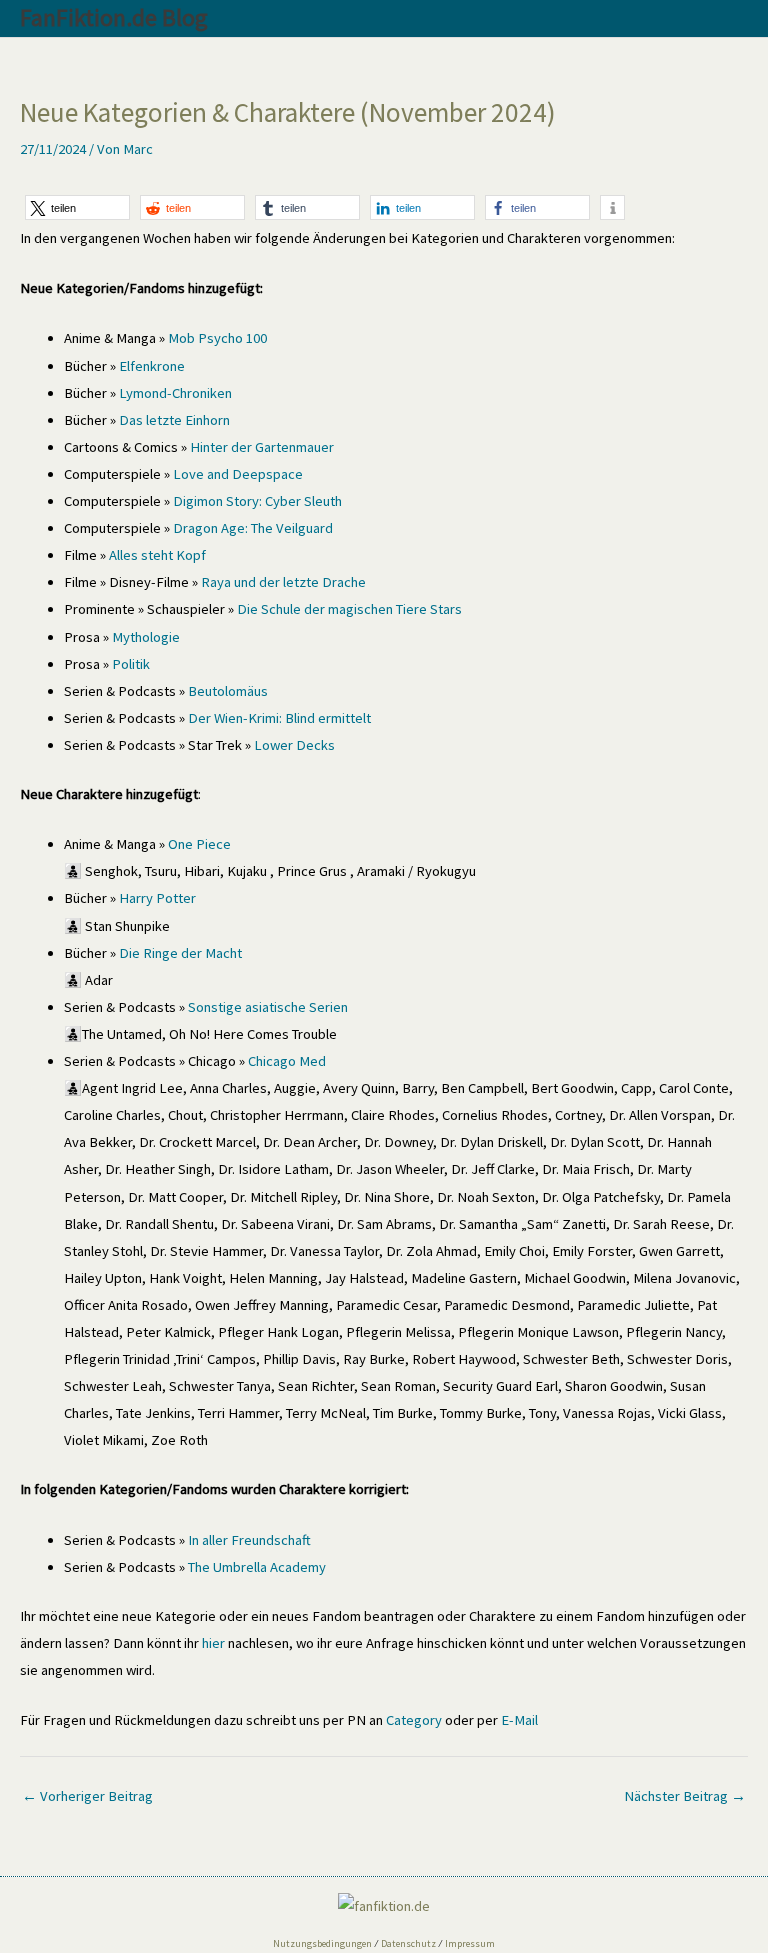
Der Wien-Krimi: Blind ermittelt (279, 718)
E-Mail (519, 1720)
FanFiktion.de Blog (114, 17)
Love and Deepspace (236, 474)
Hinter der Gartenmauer (262, 447)
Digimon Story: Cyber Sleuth (257, 501)
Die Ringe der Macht (180, 953)
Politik (131, 664)
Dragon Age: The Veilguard (253, 528)
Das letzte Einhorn (174, 420)
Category (414, 1720)
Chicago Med (287, 1061)
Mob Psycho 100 (217, 338)
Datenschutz (408, 1943)
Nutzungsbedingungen (322, 1943)
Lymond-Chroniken (175, 393)
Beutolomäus (228, 691)
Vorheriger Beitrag (87, 1796)
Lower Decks (293, 745)
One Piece (199, 844)
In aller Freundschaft (249, 1540)
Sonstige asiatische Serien (268, 1007)
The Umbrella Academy (257, 1567)
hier (213, 1643)
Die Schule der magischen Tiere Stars (349, 609)
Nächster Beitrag (685, 1796)
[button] (77, 207)
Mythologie (146, 637)
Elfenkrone (152, 366)
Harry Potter (157, 898)
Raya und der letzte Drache (283, 582)
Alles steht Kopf (157, 555)
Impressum (470, 1943)
